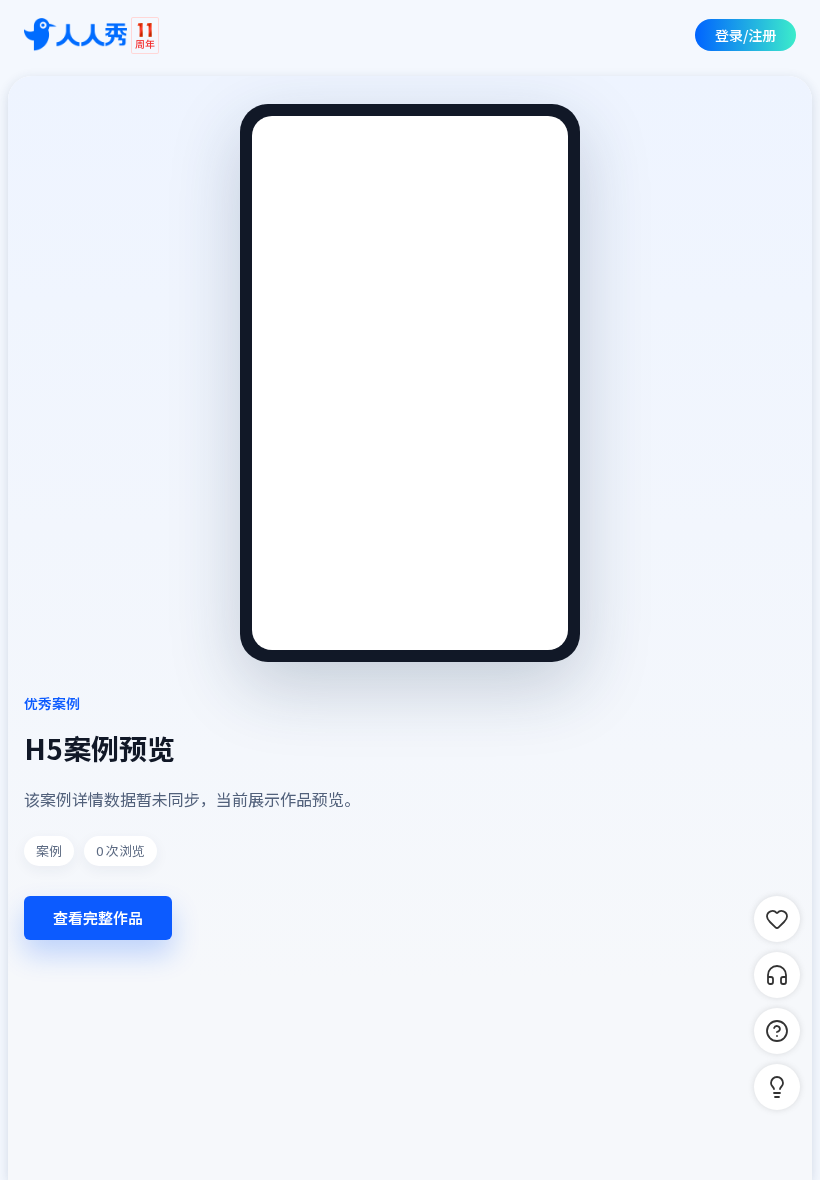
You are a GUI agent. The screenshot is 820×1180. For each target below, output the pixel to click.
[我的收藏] (777, 919)
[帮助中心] (777, 1031)
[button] (777, 1087)
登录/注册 (745, 35)
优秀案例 (52, 703)
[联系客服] (777, 975)
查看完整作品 (98, 917)
